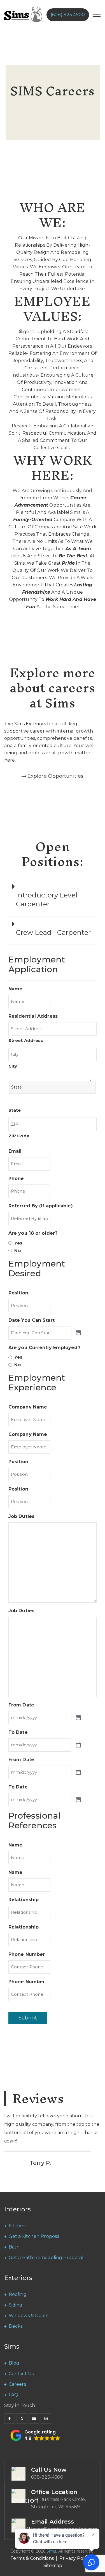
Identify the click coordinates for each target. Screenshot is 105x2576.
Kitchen (17, 2226)
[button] (53, 898)
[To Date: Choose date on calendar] (78, 1745)
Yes (18, 1243)
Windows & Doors (29, 2316)
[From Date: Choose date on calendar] (78, 1718)
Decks (16, 2326)
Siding (16, 2305)
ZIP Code (19, 1136)
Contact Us (21, 2374)
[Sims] (23, 14)
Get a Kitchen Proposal (35, 2236)
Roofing (18, 2294)
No (17, 1250)
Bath (14, 2247)
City (13, 1066)
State (15, 1110)
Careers (17, 2384)
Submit (28, 2018)
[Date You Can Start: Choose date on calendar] (78, 1333)
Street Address (26, 1040)
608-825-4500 (47, 2477)
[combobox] (53, 1087)
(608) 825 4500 (68, 15)
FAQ (13, 2395)
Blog (14, 2363)
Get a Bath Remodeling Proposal (46, 2258)
